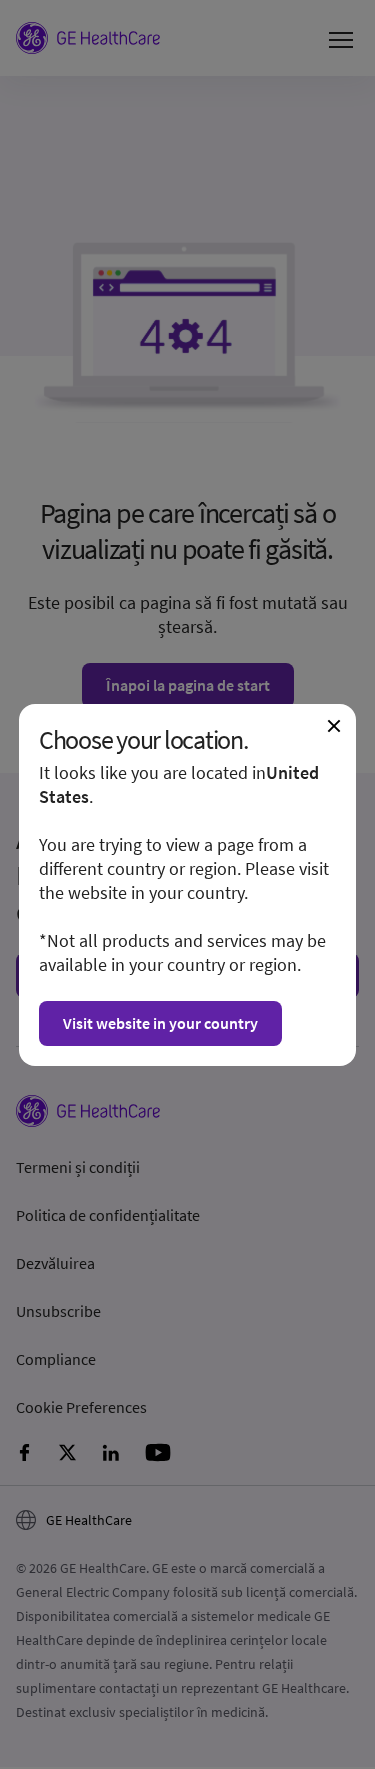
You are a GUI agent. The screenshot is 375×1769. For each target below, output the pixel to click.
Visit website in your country (160, 1023)
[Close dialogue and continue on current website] (334, 726)
